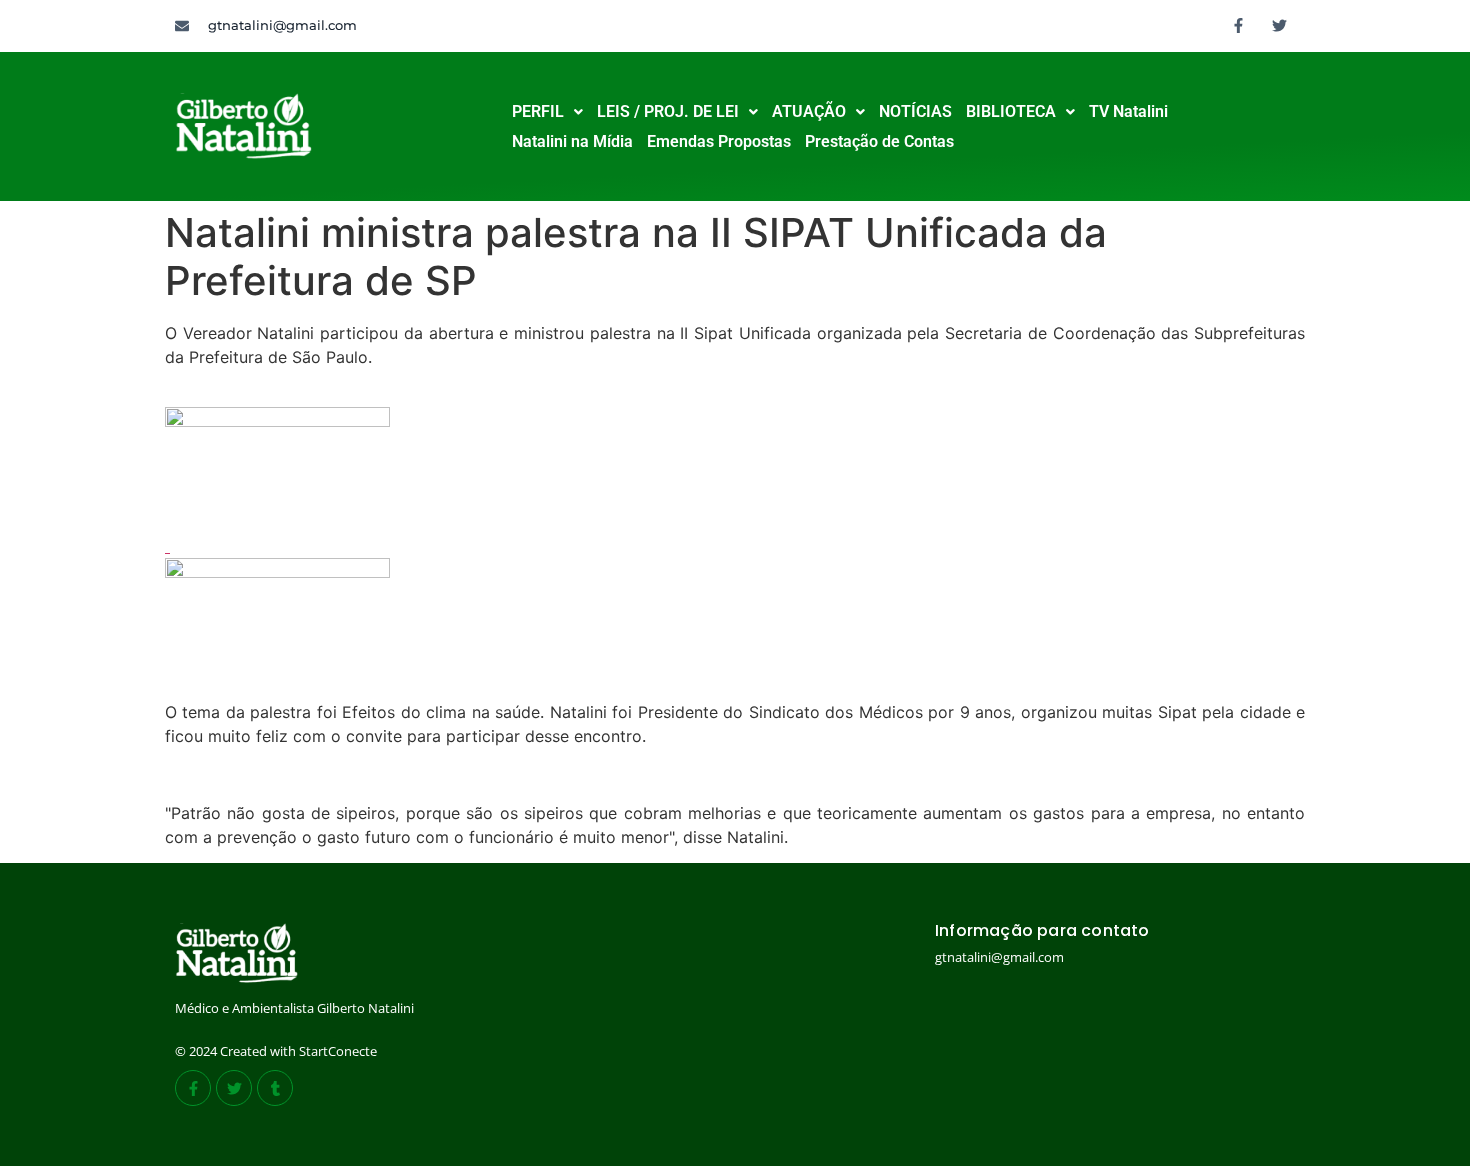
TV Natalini (1128, 111)
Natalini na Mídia (572, 141)
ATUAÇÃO (809, 111)
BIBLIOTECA (1011, 111)
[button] (547, 112)
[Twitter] (1280, 25)
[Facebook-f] (1239, 25)
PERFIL (538, 111)
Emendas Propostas (719, 141)
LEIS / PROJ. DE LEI (668, 111)
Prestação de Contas (879, 141)
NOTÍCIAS (915, 111)
